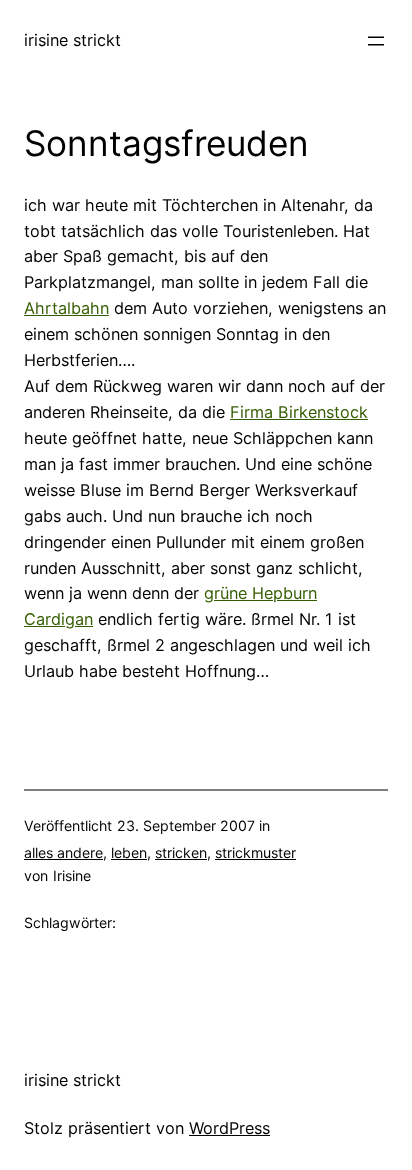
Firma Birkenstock (299, 412)
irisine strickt (72, 40)
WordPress (229, 1128)
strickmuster (255, 852)
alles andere (63, 852)
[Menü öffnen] (376, 41)
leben (129, 852)
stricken (181, 852)
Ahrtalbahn (66, 308)
